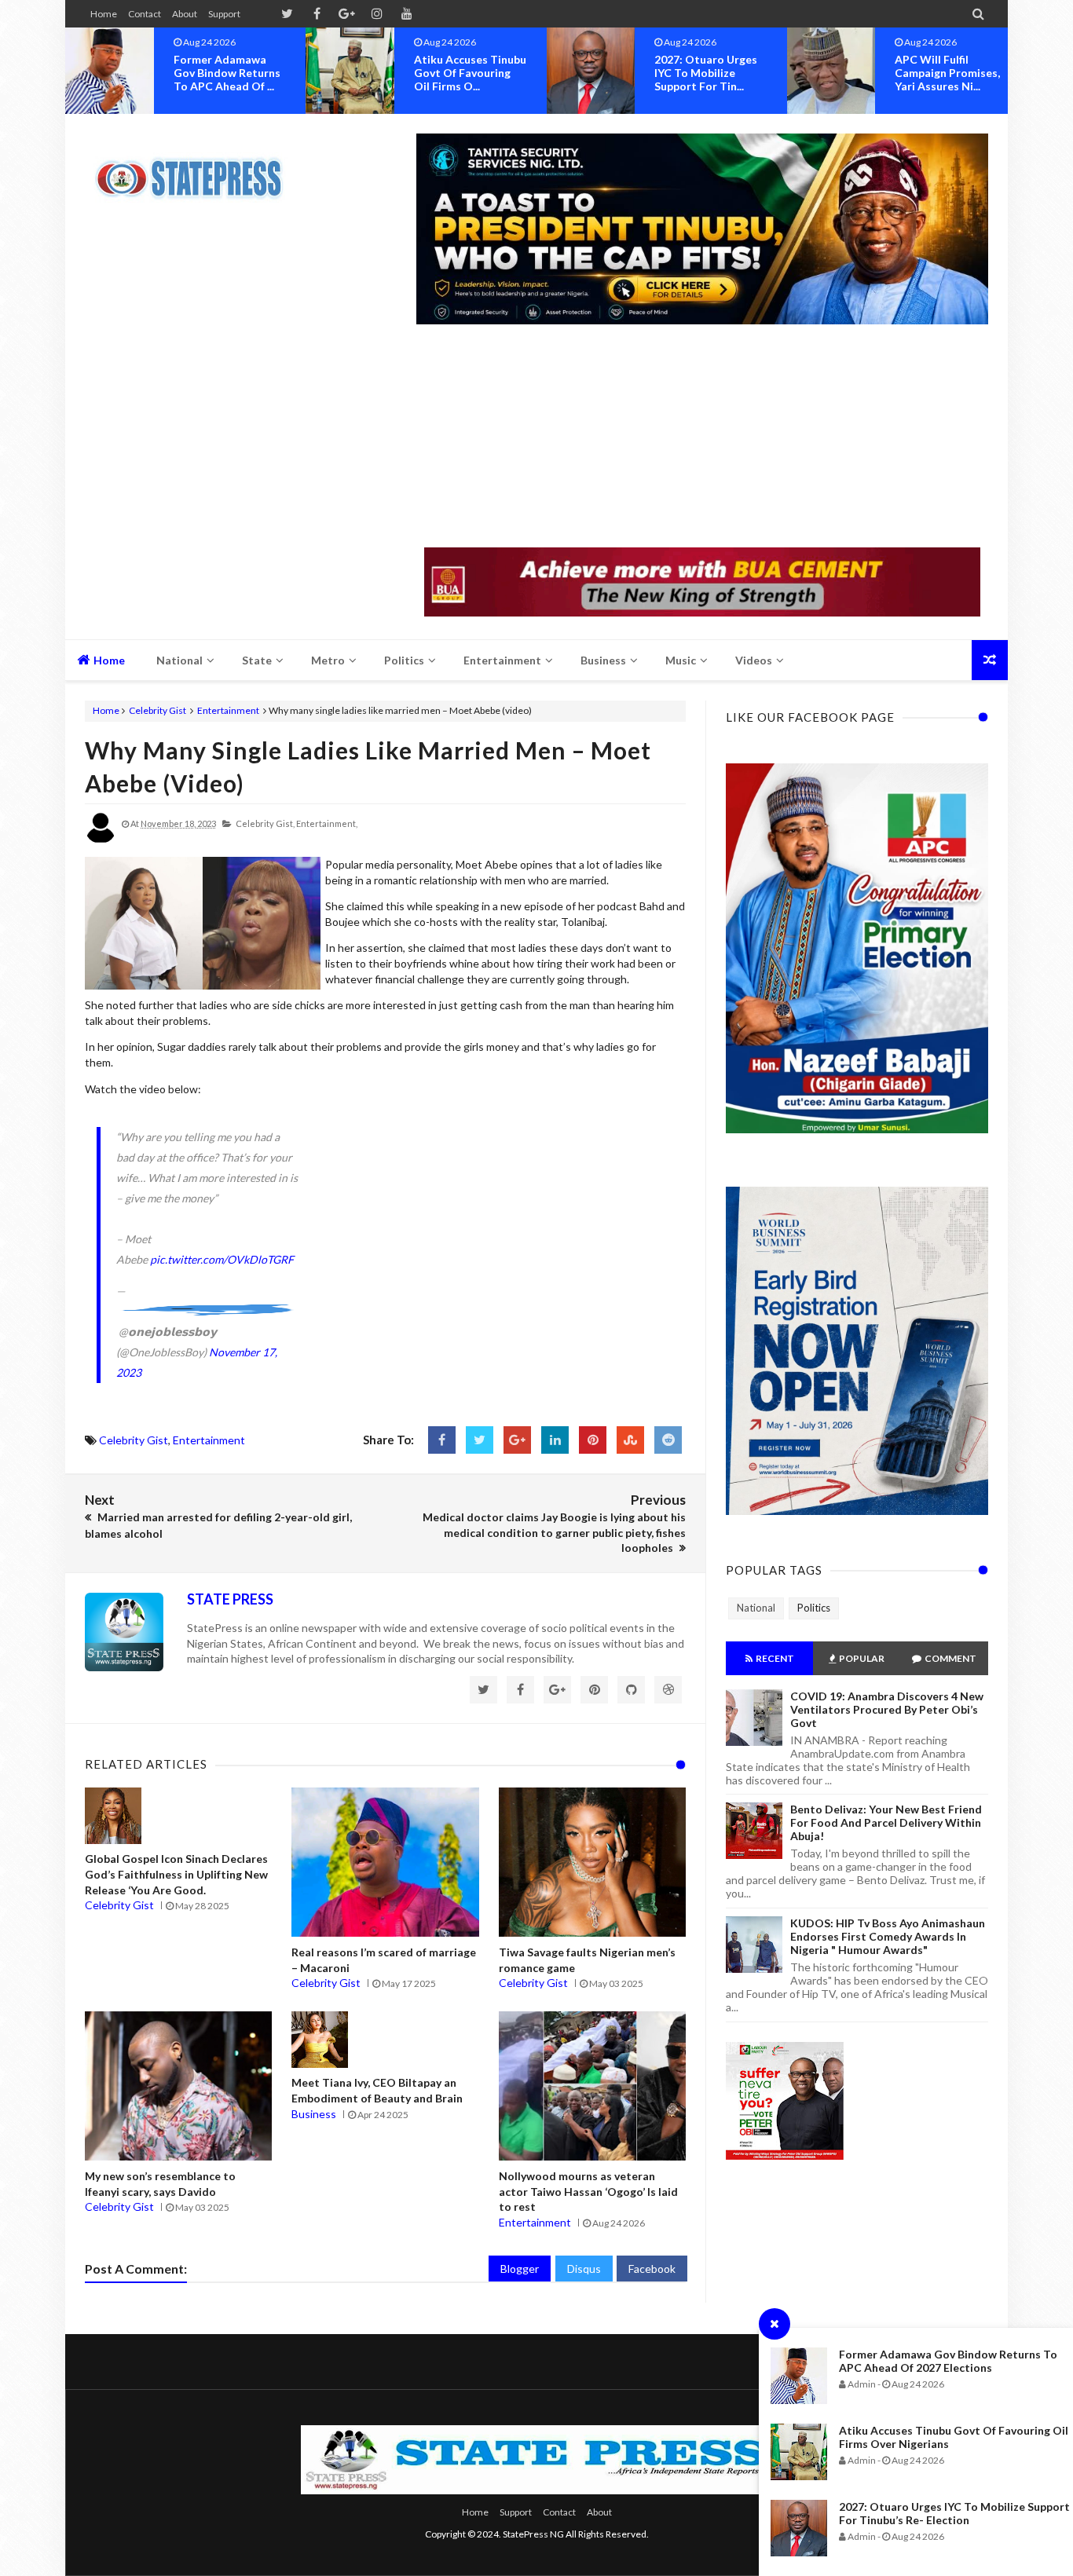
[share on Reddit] (668, 1440)
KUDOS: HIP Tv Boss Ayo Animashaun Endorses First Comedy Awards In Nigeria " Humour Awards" (888, 1936)
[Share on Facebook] (442, 1440)
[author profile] (101, 840)
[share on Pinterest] (593, 1440)
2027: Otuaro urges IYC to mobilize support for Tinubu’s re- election (954, 2513)
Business (314, 2114)
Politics (814, 1608)
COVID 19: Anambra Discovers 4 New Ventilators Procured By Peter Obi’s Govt (887, 1709)
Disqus (584, 2269)
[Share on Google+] (517, 1440)
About (185, 14)
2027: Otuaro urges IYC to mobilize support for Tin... (465, 73)
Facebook (652, 2269)
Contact (145, 14)
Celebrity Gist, (265, 823)
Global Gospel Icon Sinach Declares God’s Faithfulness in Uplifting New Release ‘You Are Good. (176, 1874)
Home (104, 14)
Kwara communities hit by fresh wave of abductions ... (950, 73)
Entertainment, (327, 823)
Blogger (520, 2269)
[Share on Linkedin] (555, 1440)
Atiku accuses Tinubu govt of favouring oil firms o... (230, 73)
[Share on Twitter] (480, 1440)
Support (224, 14)
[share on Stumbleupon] (630, 1440)
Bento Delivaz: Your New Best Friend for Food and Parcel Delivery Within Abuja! (886, 1822)
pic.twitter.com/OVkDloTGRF (222, 1259)
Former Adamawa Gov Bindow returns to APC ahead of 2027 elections (948, 2361)
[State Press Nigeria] (197, 169)
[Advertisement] (702, 437)
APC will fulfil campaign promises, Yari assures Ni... (707, 73)
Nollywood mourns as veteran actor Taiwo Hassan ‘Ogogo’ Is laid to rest (588, 2191)
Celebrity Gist (157, 710)
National (756, 1608)
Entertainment (228, 710)
